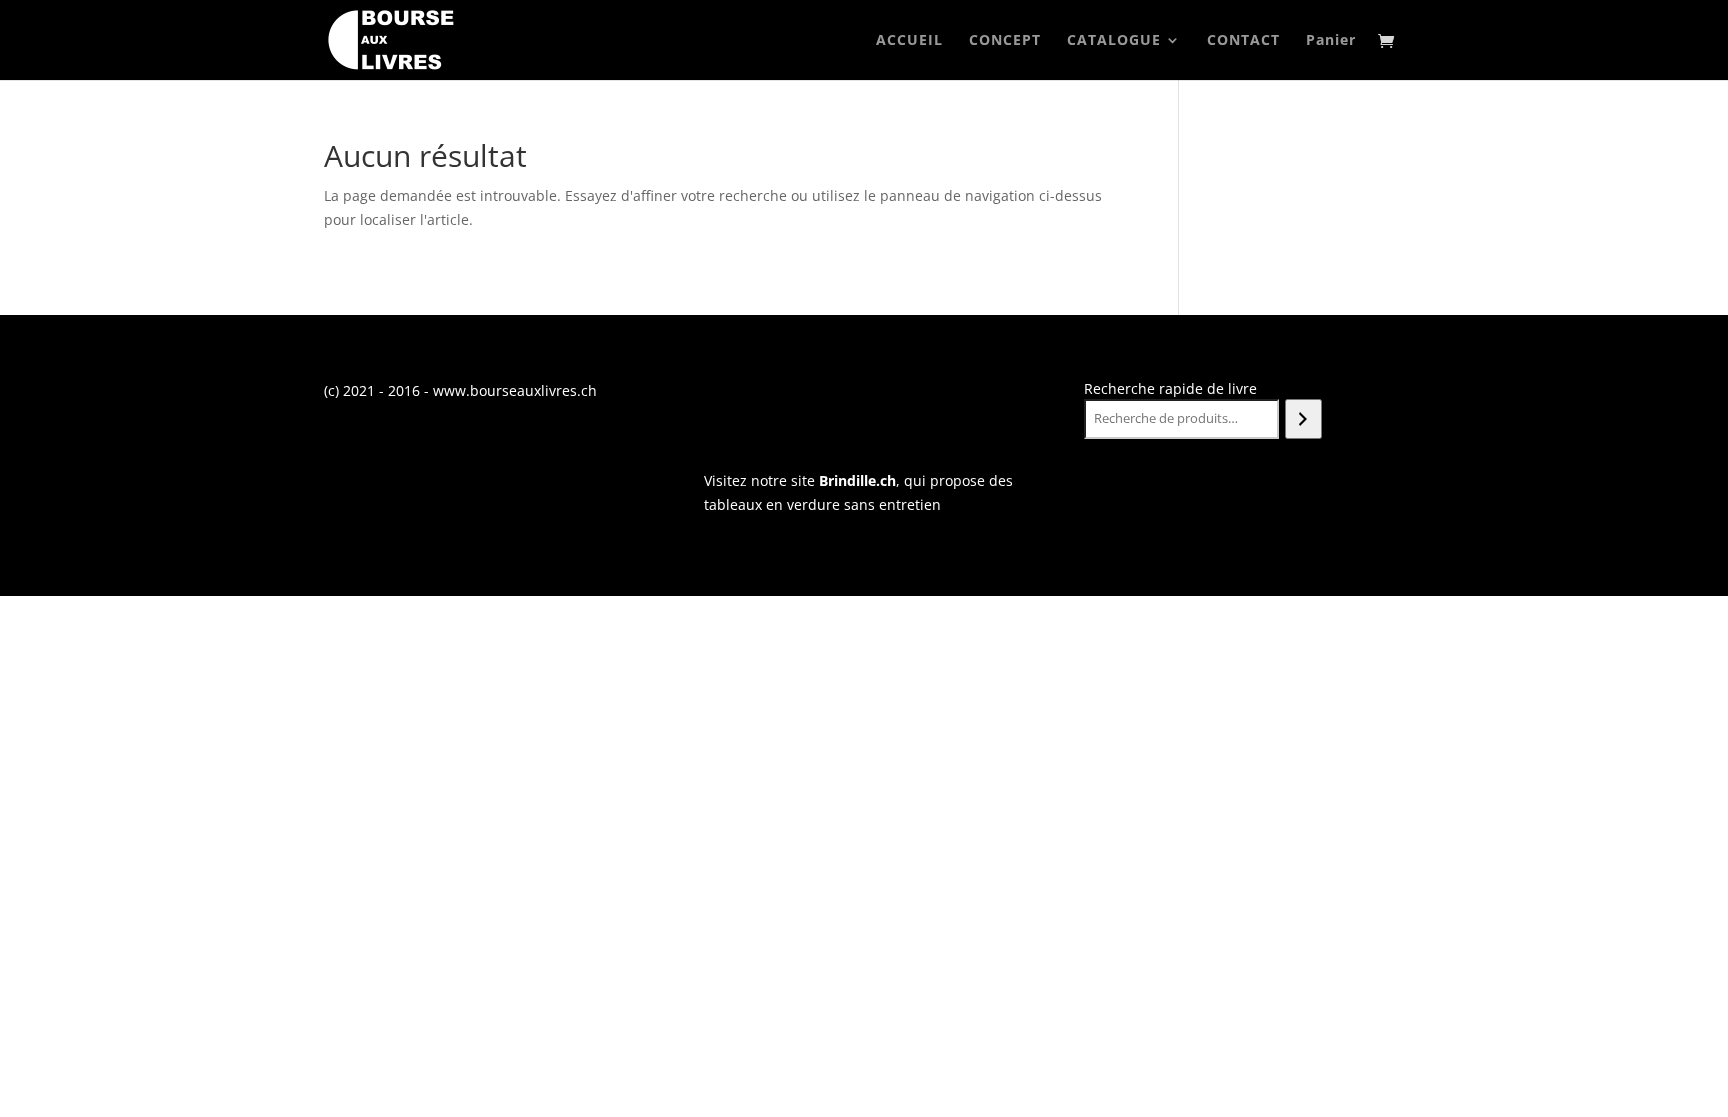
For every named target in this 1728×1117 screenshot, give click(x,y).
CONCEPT (1005, 41)
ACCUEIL (909, 41)
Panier (1331, 41)
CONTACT (1243, 41)
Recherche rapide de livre (1170, 388)
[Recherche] (1303, 419)
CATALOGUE (1114, 41)
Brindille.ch (857, 480)
